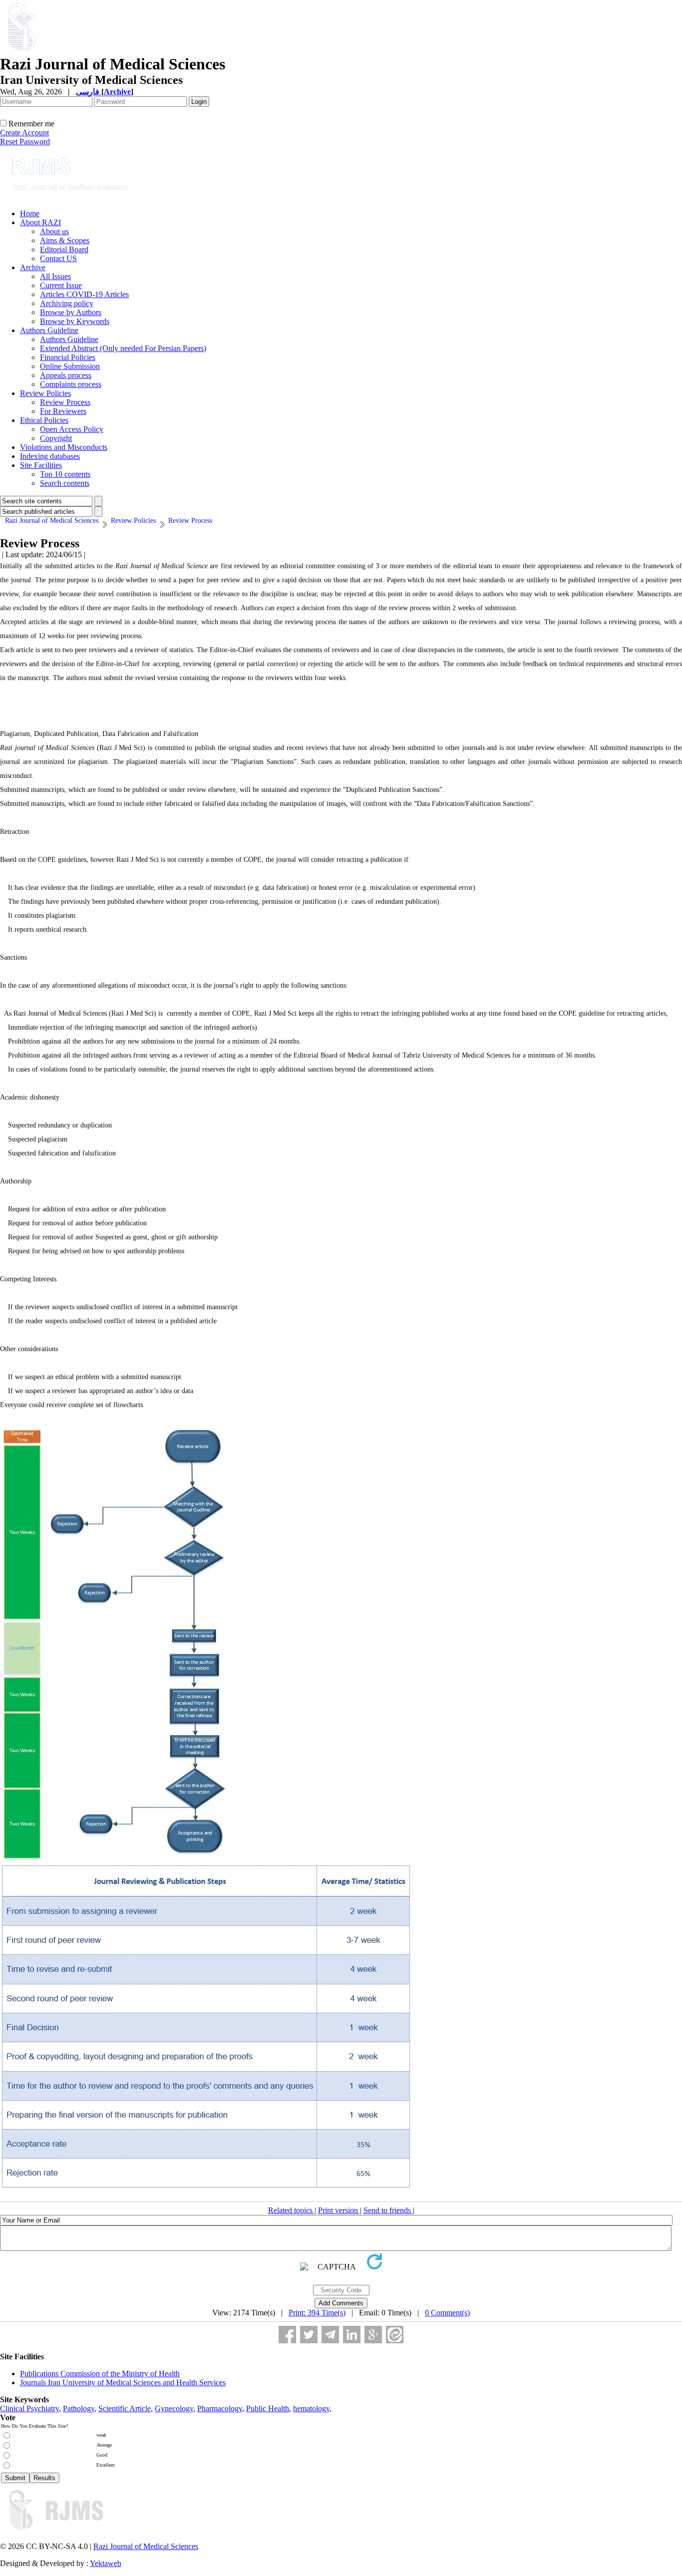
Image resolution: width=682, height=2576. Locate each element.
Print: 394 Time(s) (317, 2313)
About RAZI (40, 222)
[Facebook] (287, 2335)
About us (54, 231)
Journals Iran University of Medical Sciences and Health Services (123, 2383)
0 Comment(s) (447, 2313)
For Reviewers (63, 411)
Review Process (65, 402)
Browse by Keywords (75, 321)
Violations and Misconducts (64, 447)
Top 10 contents (65, 474)
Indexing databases (50, 456)
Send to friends (388, 2210)
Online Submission (70, 366)
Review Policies (45, 393)
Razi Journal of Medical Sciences (146, 2546)
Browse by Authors (71, 312)
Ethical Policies (44, 420)
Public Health (268, 2408)
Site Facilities (41, 465)
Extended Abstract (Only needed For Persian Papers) (123, 348)
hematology (311, 2408)
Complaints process (71, 384)
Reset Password (25, 142)
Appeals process (66, 375)
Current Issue (61, 285)
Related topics (291, 2210)
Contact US (58, 258)
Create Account (24, 133)
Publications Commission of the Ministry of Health (100, 2374)
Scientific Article (125, 2408)
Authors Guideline (49, 330)
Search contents (65, 483)
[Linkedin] (352, 2335)
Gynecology (174, 2408)
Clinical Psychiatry (29, 2408)
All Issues (55, 276)
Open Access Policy (72, 429)
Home (30, 213)
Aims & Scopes (65, 240)
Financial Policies (68, 357)
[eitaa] (395, 2335)
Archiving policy (67, 303)
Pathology (79, 2408)
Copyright (56, 438)
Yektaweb (106, 2563)
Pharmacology (220, 2408)
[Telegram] (330, 2335)
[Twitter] (309, 2335)
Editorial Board (64, 249)
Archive (33, 267)
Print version (339, 2210)
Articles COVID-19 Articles (84, 294)
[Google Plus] (373, 2335)
